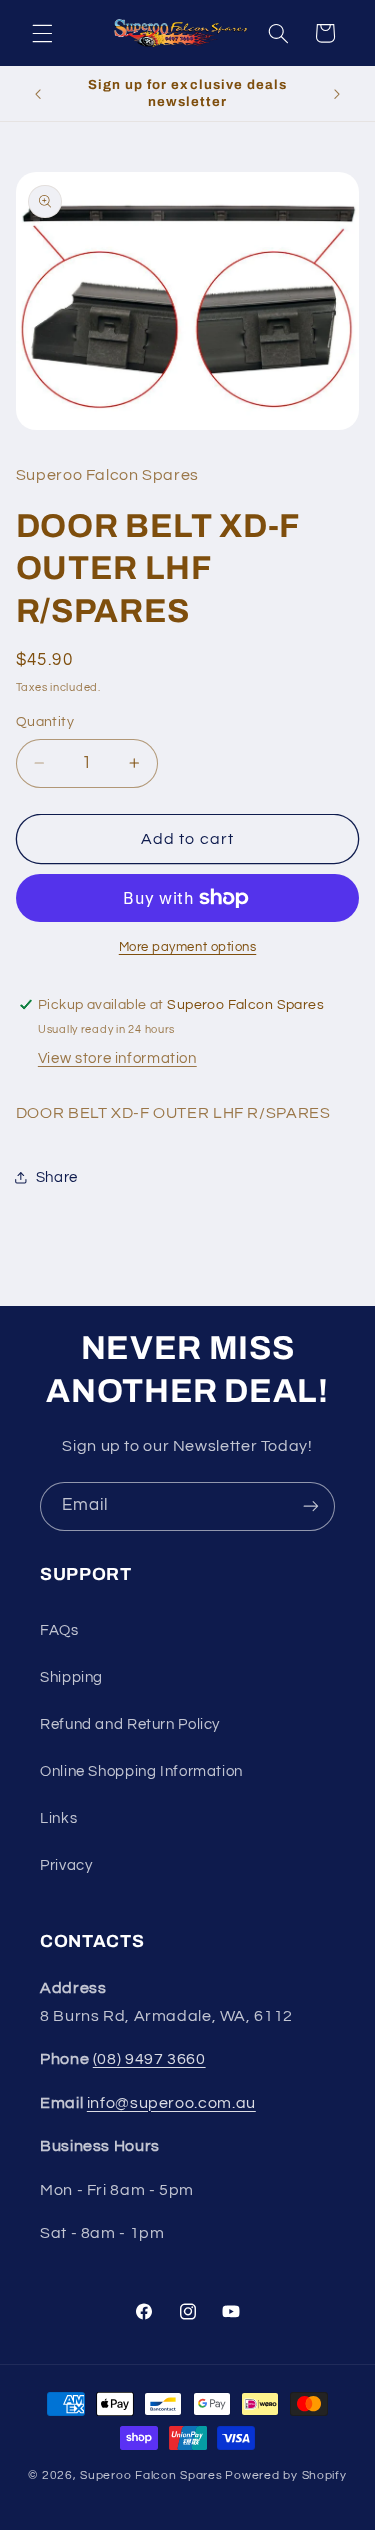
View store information (117, 1058)
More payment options (188, 947)
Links (58, 1818)
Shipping (71, 1677)
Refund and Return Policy (130, 1724)
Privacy (66, 1865)
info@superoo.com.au (171, 2103)
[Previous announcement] (38, 94)
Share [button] (57, 1177)
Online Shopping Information (141, 1771)
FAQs (59, 1630)
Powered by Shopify (285, 2475)
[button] (42, 33)
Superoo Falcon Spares (151, 2475)
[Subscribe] (311, 1506)
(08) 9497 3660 (149, 2059)
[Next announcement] (337, 94)
